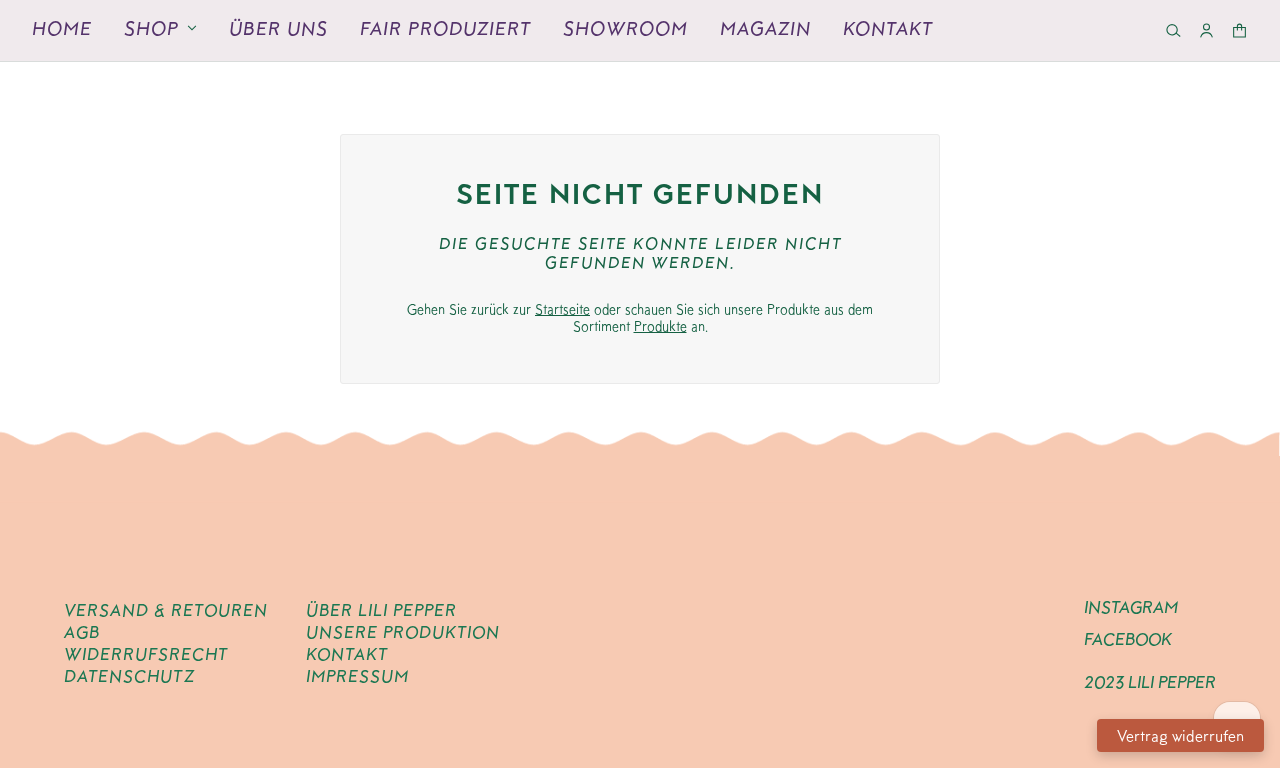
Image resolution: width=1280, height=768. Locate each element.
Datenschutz (129, 676)
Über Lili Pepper (381, 610)
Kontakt (888, 28)
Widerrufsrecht (146, 654)
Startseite (562, 309)
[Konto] (1206, 30)
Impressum (357, 676)
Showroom (625, 28)
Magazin (765, 28)
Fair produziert (445, 28)
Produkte (660, 326)
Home (62, 28)
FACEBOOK (1128, 639)
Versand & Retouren (166, 610)
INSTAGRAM (1131, 607)
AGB (82, 632)
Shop (151, 28)
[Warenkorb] (1239, 30)
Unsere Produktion (403, 632)
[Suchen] (1173, 30)
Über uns (278, 28)
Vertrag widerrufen (1180, 735)
